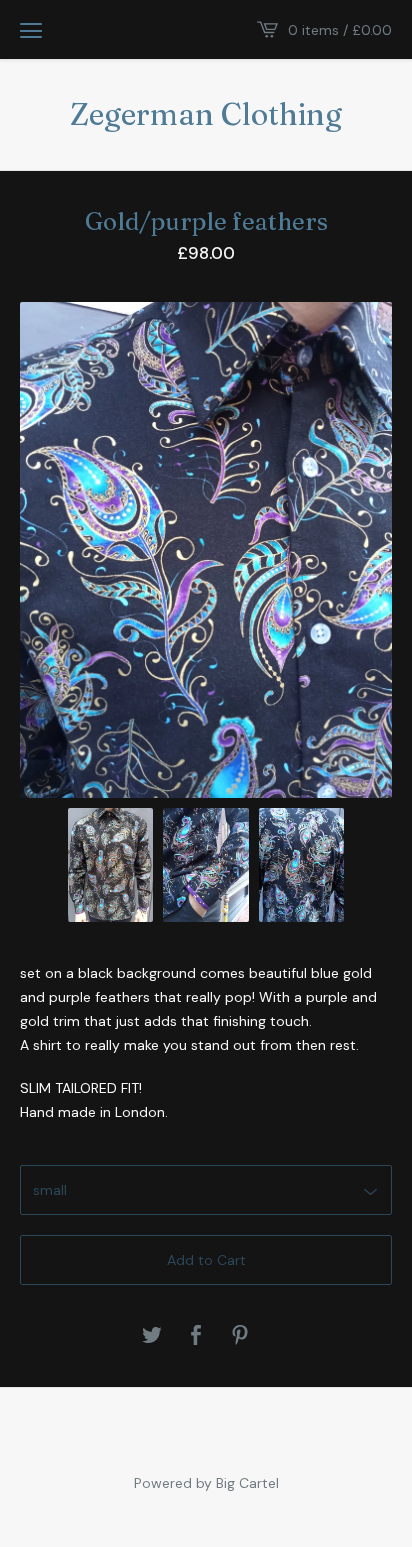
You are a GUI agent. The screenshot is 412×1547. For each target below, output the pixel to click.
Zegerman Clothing (206, 115)
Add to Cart (206, 1260)
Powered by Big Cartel (206, 1482)
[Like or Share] (196, 1336)
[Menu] (31, 30)
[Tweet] (152, 1336)
